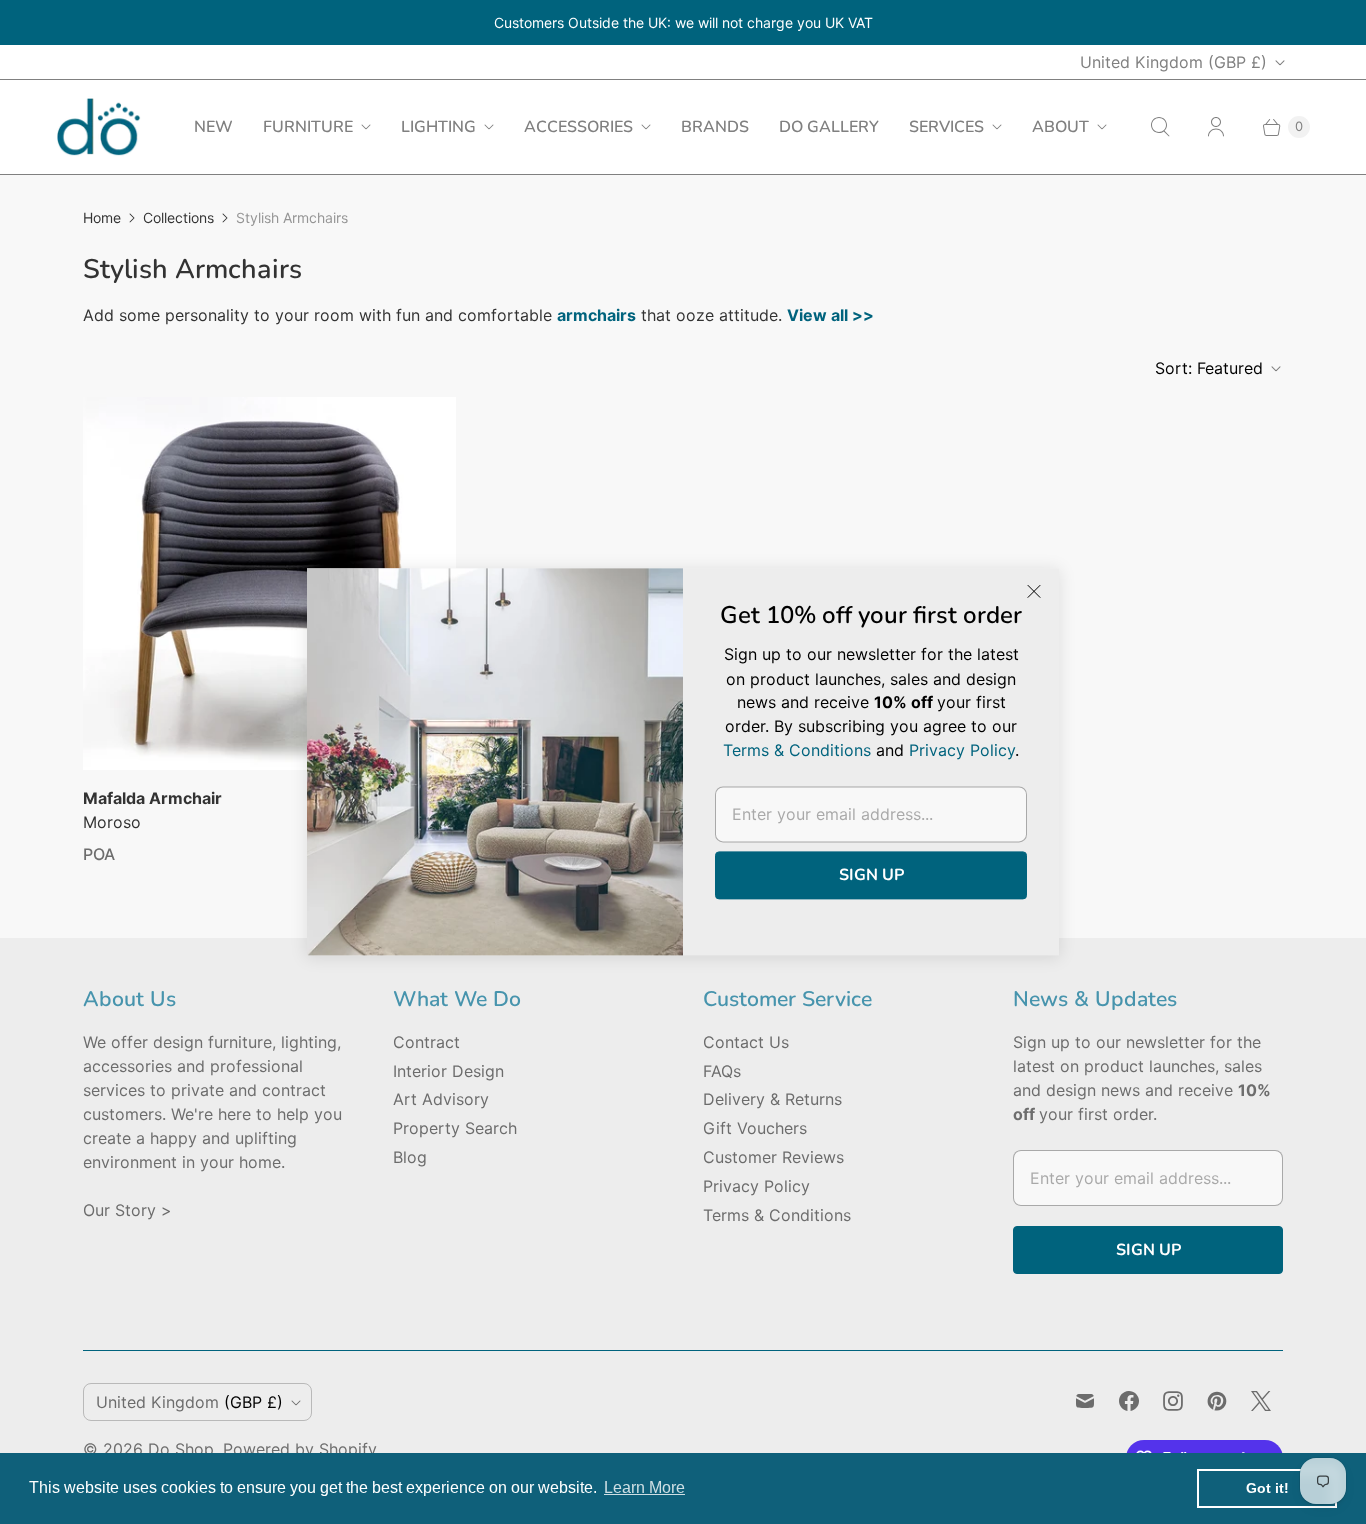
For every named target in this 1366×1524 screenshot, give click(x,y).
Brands (715, 127)
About (1060, 127)
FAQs (722, 1071)
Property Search (455, 1128)
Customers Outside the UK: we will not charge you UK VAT (683, 22)
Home (102, 217)
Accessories (578, 127)
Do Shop (181, 1449)
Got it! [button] (1267, 1488)
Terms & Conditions (777, 1215)
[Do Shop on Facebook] (1129, 1401)
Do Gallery (829, 127)
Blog (410, 1157)
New (213, 127)
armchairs (596, 315)
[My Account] (1216, 127)
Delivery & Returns (772, 1099)
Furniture (308, 127)
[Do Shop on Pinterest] (1217, 1401)
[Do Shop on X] (1261, 1401)
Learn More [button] (644, 1487)
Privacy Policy (756, 1186)
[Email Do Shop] (1085, 1401)
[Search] (1160, 127)
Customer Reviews (773, 1157)
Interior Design (448, 1071)
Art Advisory (441, 1099)
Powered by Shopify (300, 1449)
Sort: (1209, 368)
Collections (178, 217)
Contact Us (746, 1042)
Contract (426, 1042)
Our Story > (127, 1210)
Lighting (438, 127)
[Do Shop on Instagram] (1173, 1401)
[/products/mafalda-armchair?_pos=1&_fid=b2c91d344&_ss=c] (269, 583)
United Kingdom (1173, 62)
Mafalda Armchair (152, 798)
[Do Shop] (98, 126)
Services (946, 127)
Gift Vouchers (755, 1128)
